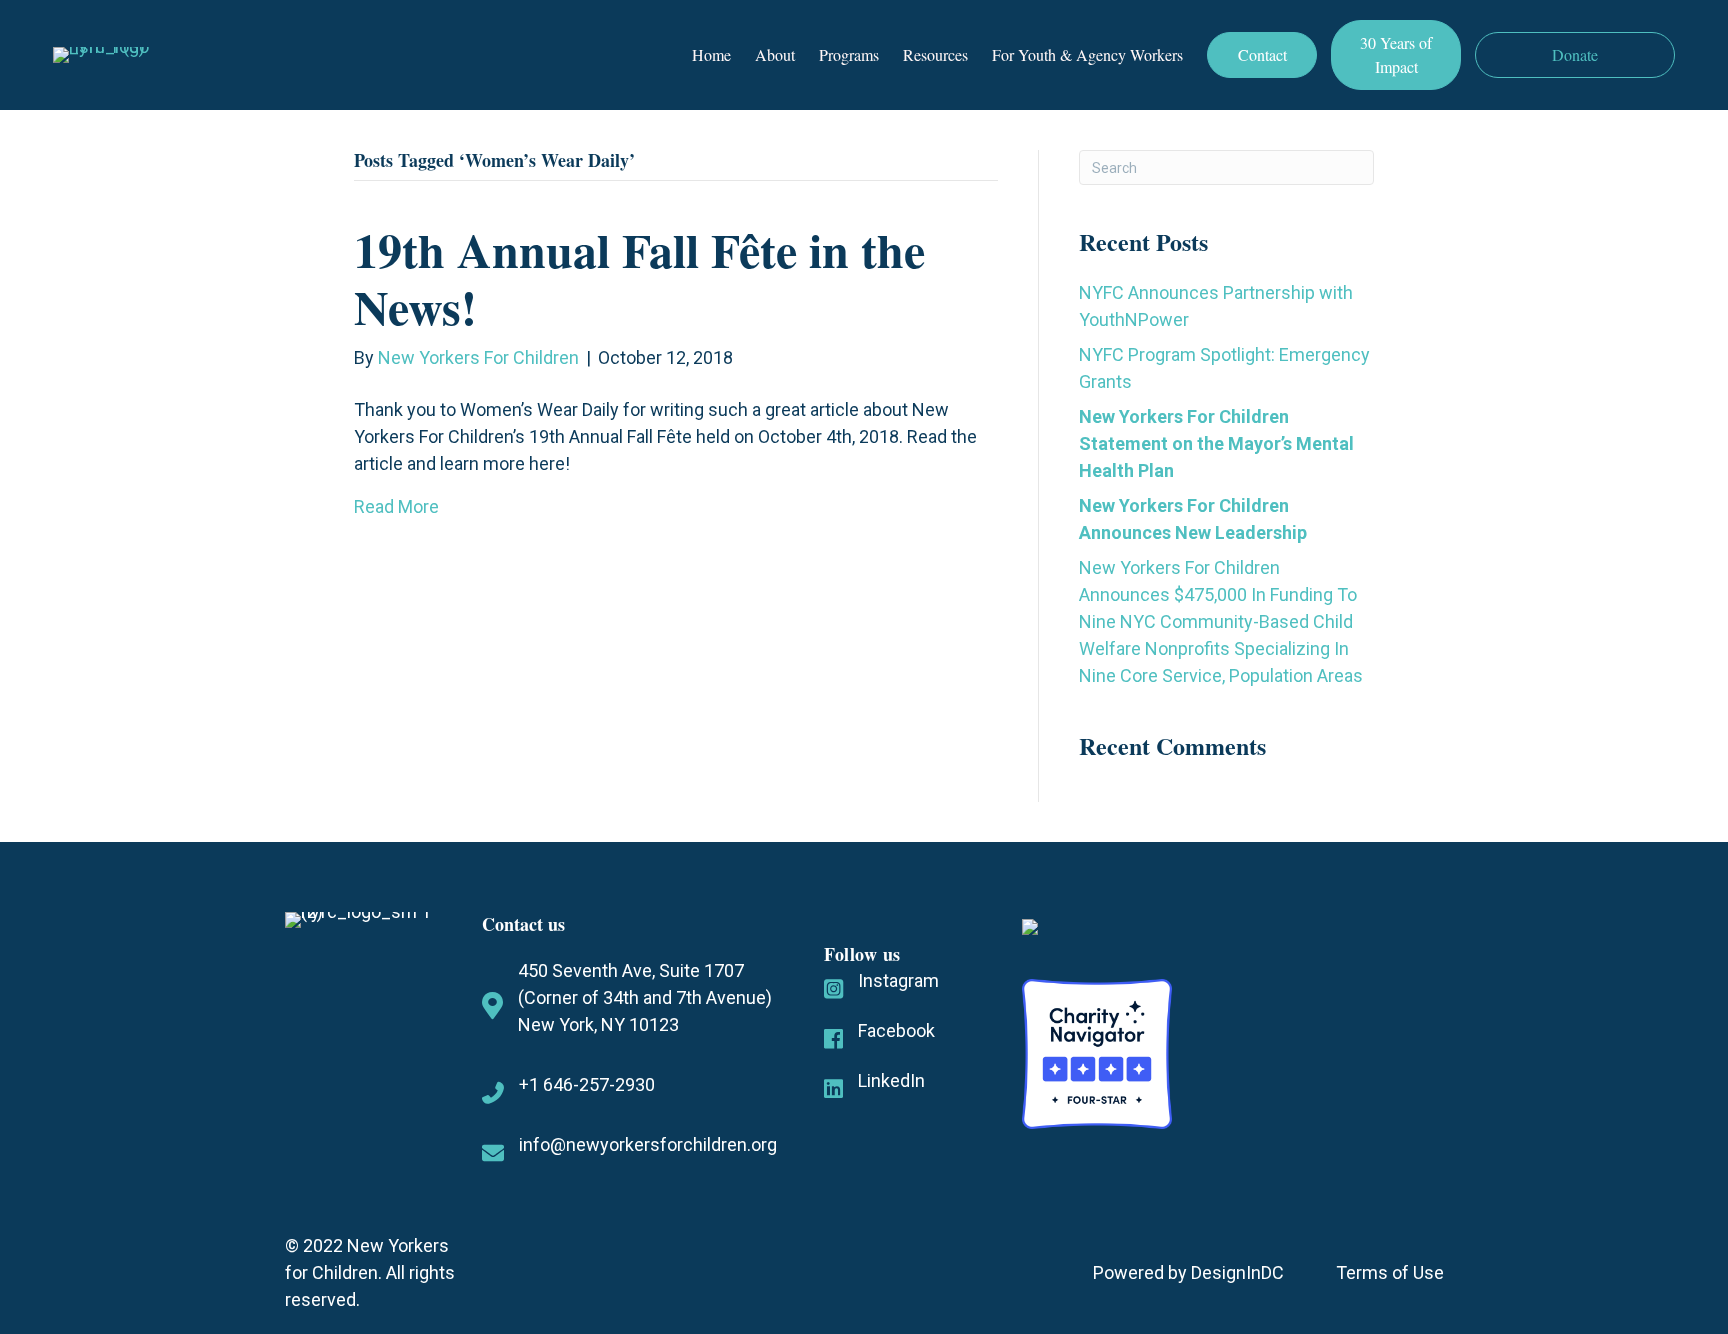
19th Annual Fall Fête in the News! (639, 278)
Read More (396, 506)
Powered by (1142, 1272)
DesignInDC (1237, 1272)
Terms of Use (1390, 1272)
